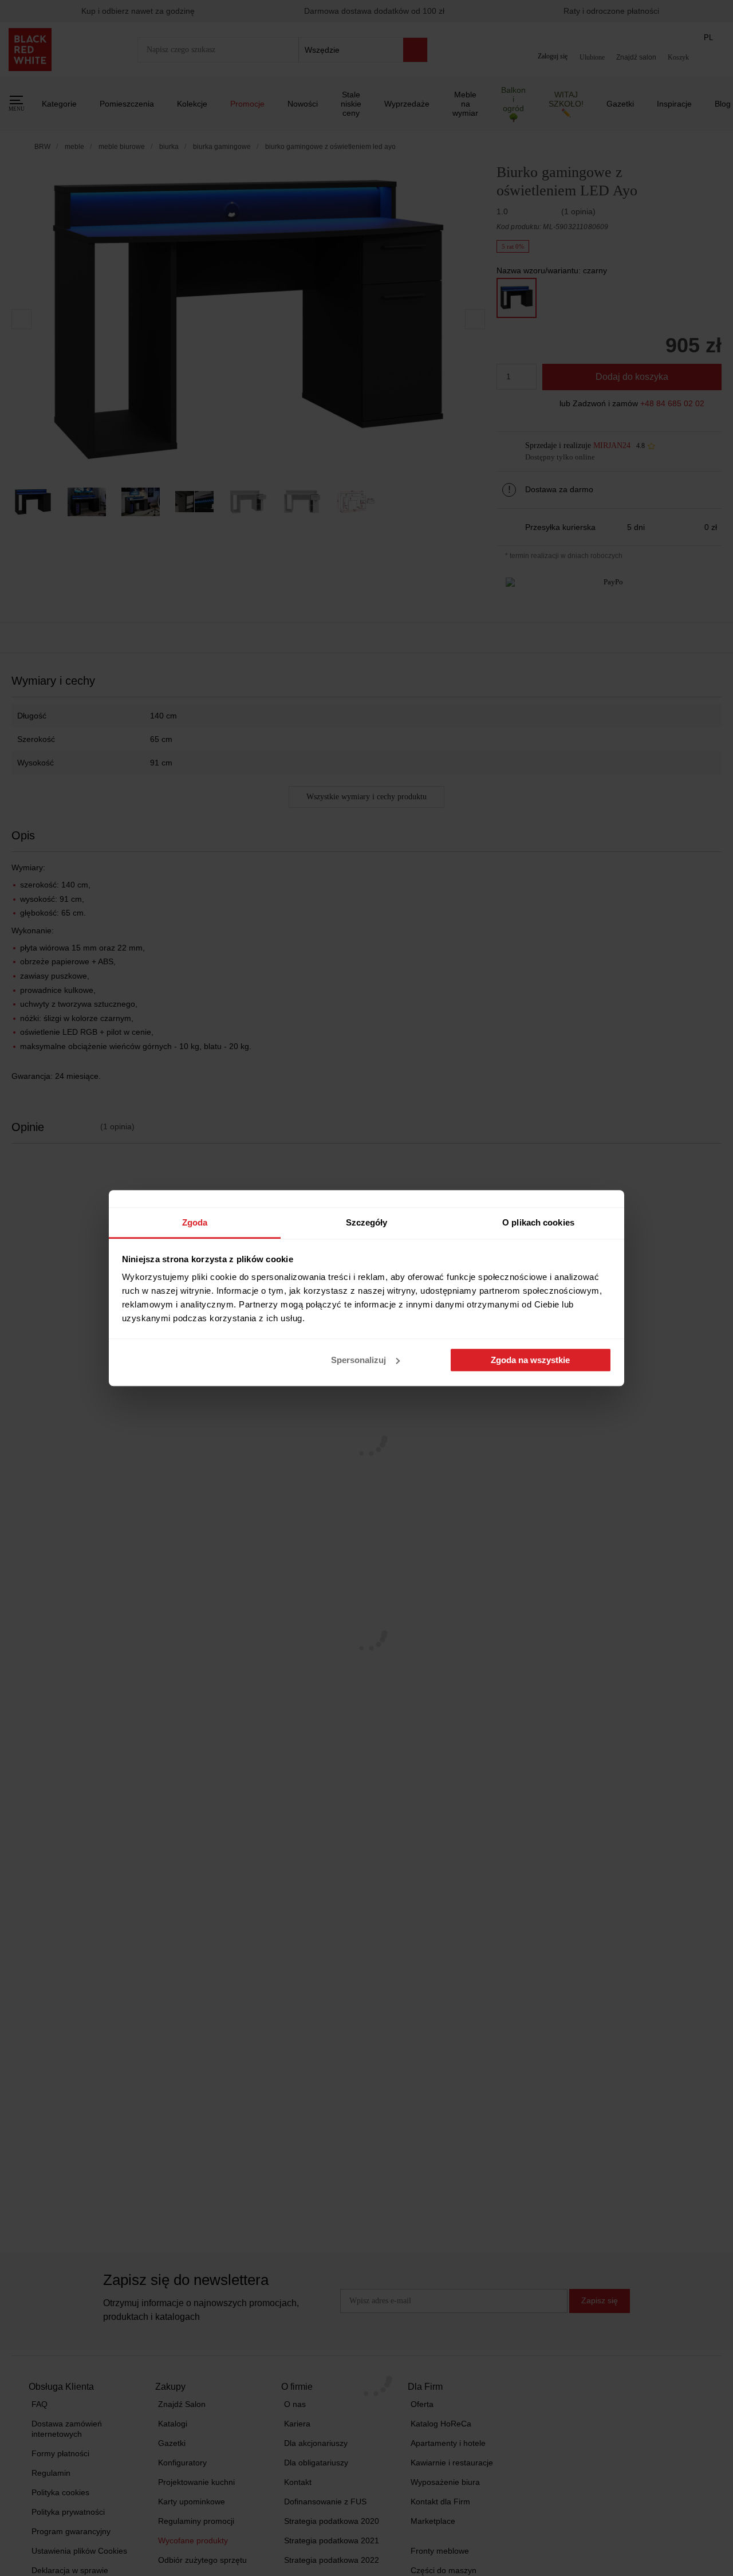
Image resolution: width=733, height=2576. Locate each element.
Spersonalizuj (358, 1360)
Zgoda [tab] (195, 1222)
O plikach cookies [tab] (538, 1222)
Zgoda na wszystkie (530, 1360)
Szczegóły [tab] (367, 1222)
